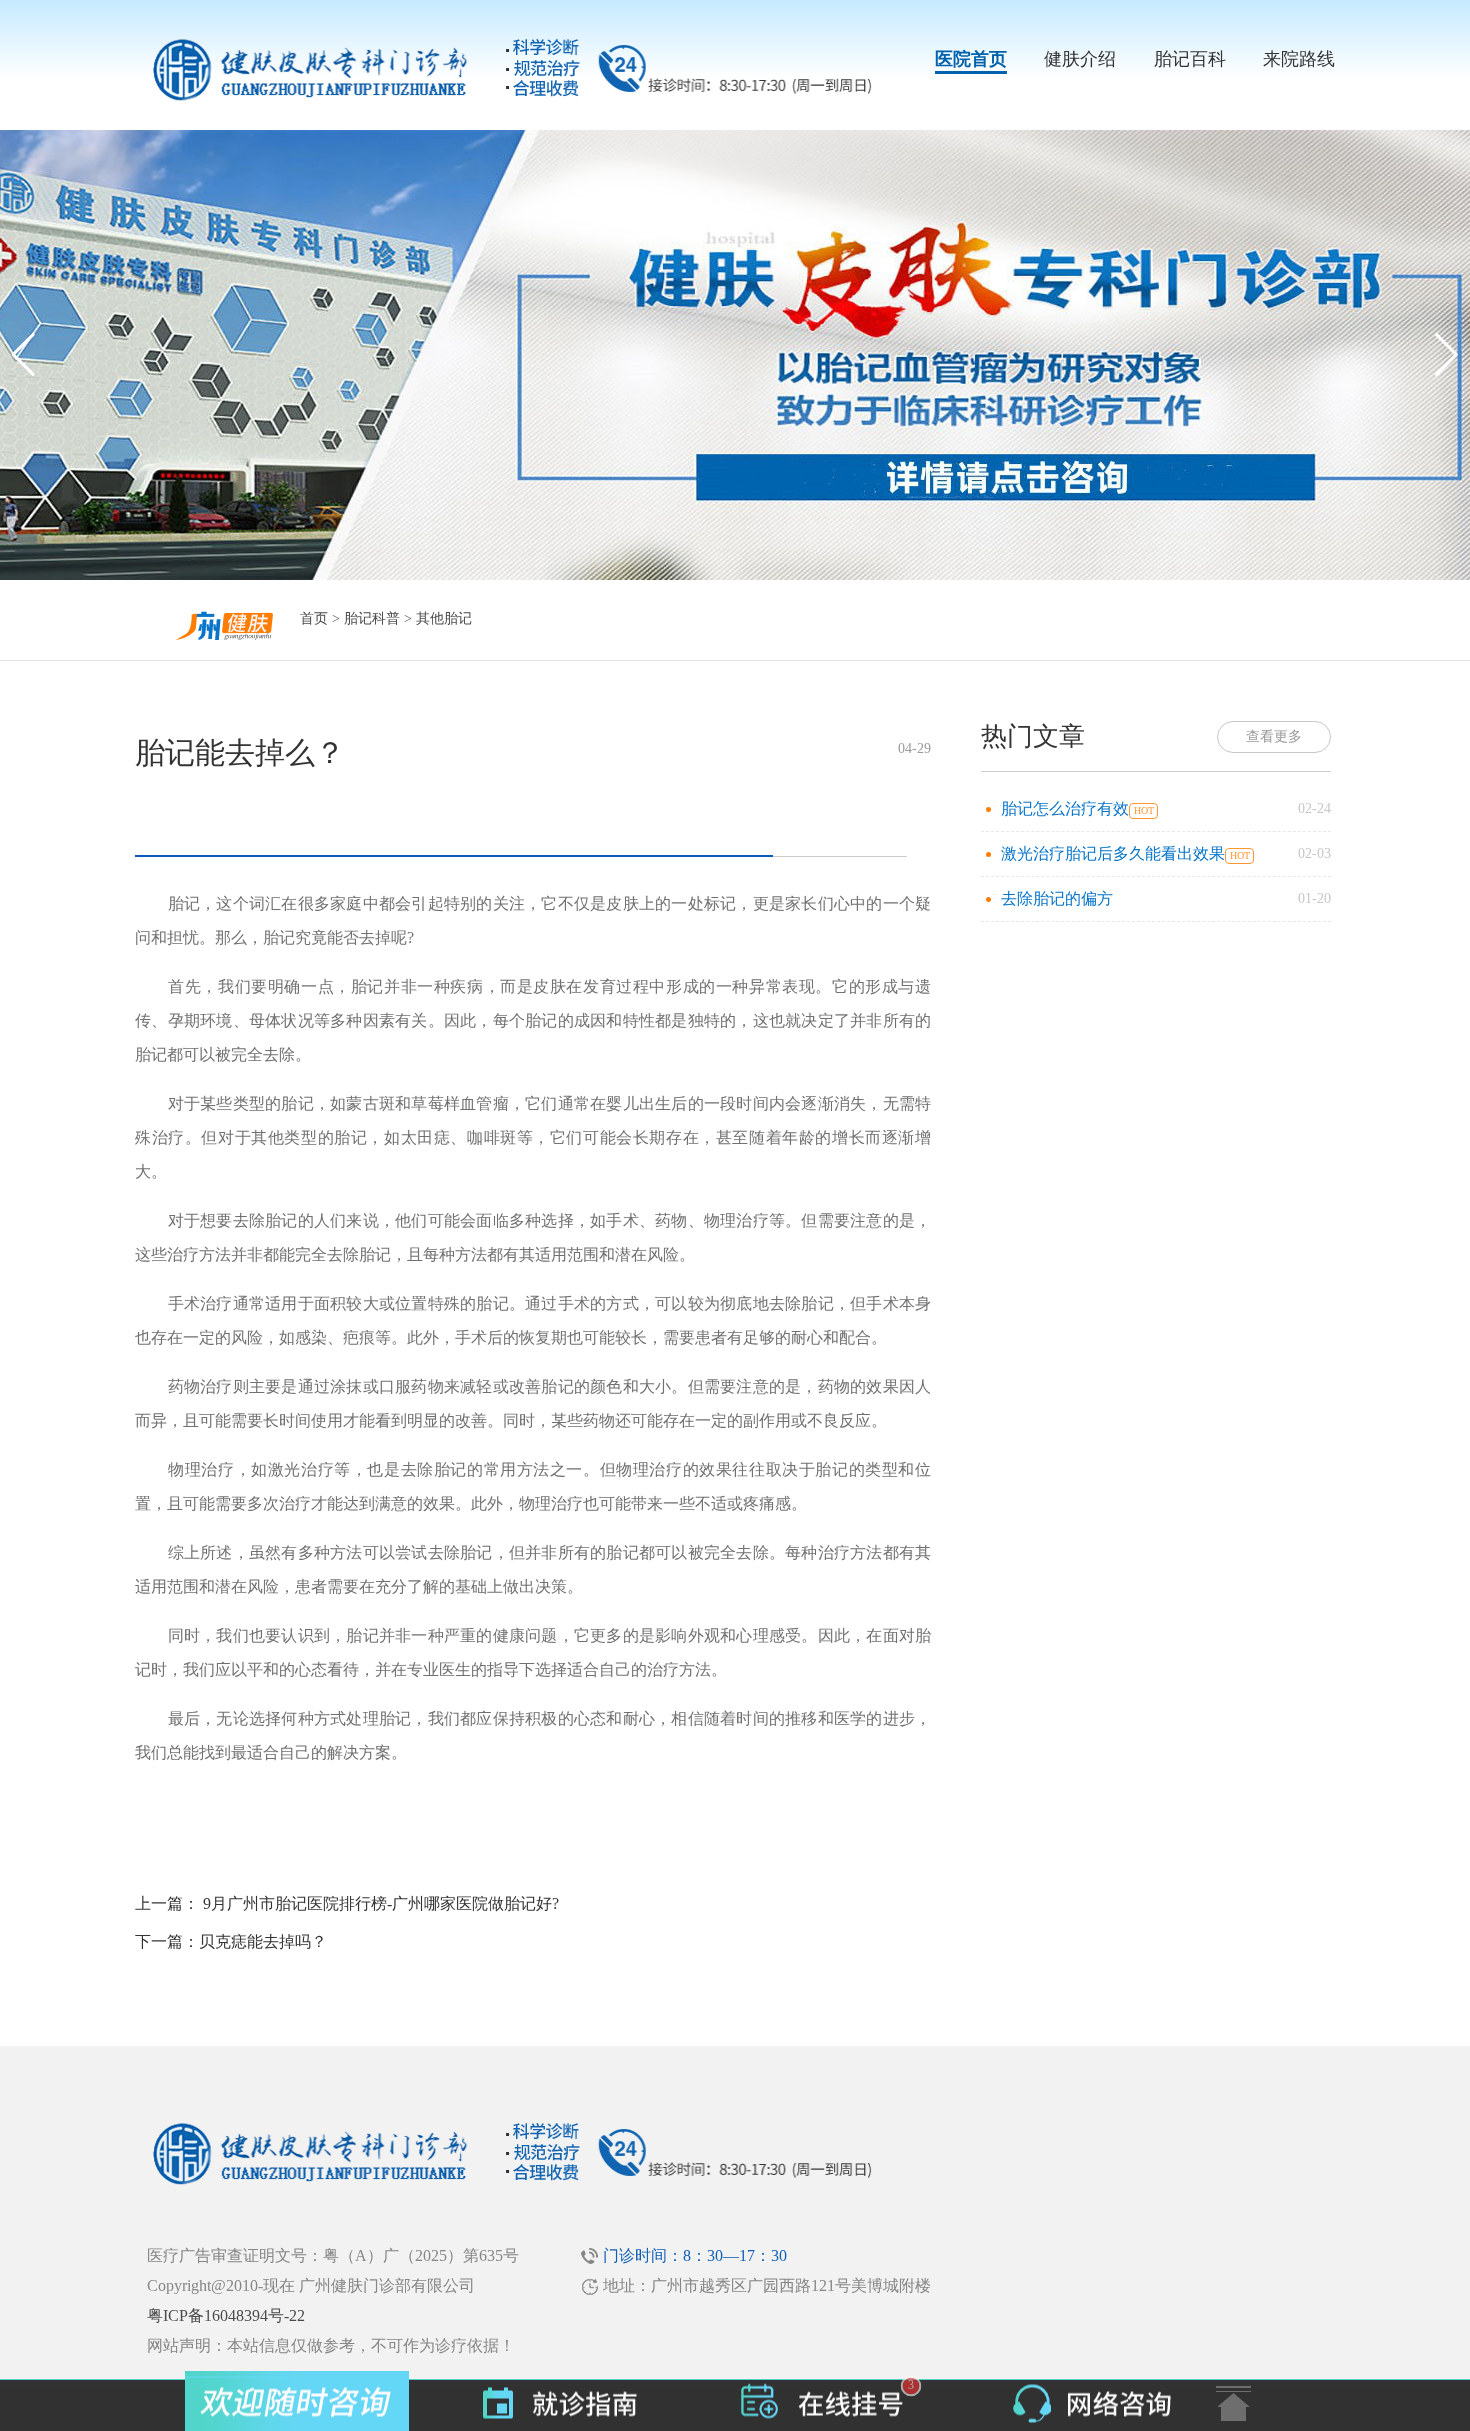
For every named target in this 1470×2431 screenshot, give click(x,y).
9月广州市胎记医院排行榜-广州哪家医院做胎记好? (381, 1903)
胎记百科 (1190, 59)
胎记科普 (372, 618)
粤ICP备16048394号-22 (226, 2315)
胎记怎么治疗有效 (1065, 808)
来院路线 (1299, 59)
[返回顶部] (1233, 2403)
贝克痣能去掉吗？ (263, 1941)
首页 (314, 618)
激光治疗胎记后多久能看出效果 (1113, 853)
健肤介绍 (1080, 59)
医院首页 (971, 59)
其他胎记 (444, 618)
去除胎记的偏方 (1057, 898)
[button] (1446, 355)
